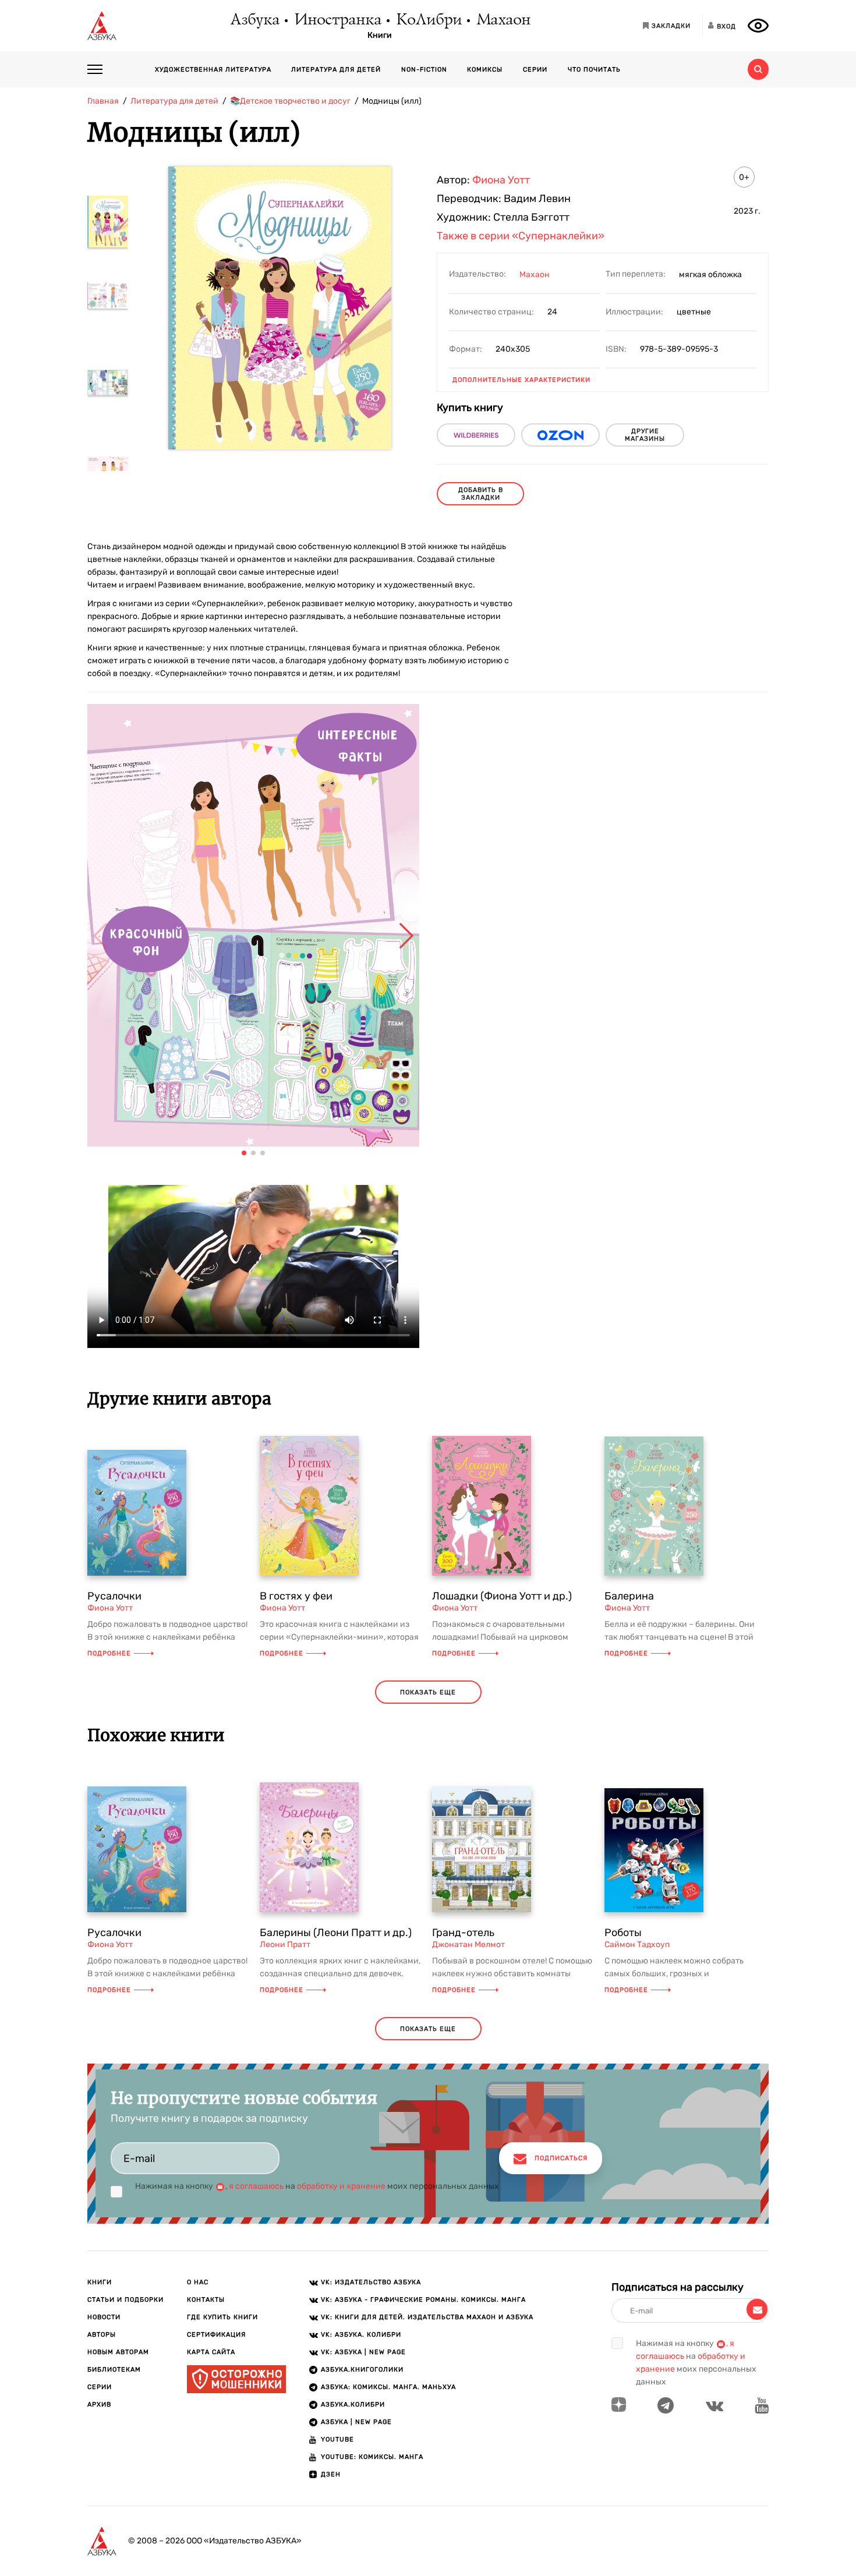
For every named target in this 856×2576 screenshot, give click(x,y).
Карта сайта (211, 2352)
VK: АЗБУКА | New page (363, 2352)
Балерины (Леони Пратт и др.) (336, 1933)
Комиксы (485, 70)
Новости (104, 2317)
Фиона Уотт (501, 180)
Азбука (254, 20)
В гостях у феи (296, 1596)
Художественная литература (213, 70)
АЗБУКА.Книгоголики (362, 2370)
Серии (535, 70)
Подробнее (109, 1653)
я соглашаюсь (256, 2186)
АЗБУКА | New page (356, 2422)
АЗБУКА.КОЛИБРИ (353, 2405)
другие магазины (645, 435)
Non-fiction (424, 70)
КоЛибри (428, 20)
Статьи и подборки (125, 2300)
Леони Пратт (285, 1945)
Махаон (503, 20)
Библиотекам (114, 2370)
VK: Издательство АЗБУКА (371, 2282)
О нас (198, 2282)
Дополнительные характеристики (521, 380)
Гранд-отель (463, 1933)
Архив (99, 2405)
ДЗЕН (331, 2474)
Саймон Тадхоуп (637, 1945)
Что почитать (594, 70)
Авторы (102, 2335)
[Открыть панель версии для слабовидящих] (758, 26)
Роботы (623, 1933)
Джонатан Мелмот (468, 1945)
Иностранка (337, 20)
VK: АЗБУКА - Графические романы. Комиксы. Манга (423, 2300)
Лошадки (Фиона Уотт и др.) (502, 1596)
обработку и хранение (341, 2186)
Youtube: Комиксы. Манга (372, 2457)
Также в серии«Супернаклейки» (521, 236)
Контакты (206, 2300)
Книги (380, 36)
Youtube (337, 2439)
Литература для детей (336, 70)
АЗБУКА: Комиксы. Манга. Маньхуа (388, 2387)
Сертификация (216, 2335)
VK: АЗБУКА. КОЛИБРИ (361, 2335)
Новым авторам (118, 2352)
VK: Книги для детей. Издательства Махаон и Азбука (427, 2317)
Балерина (629, 1596)
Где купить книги (222, 2317)
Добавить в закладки (481, 494)
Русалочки (114, 1596)
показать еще (428, 1692)
